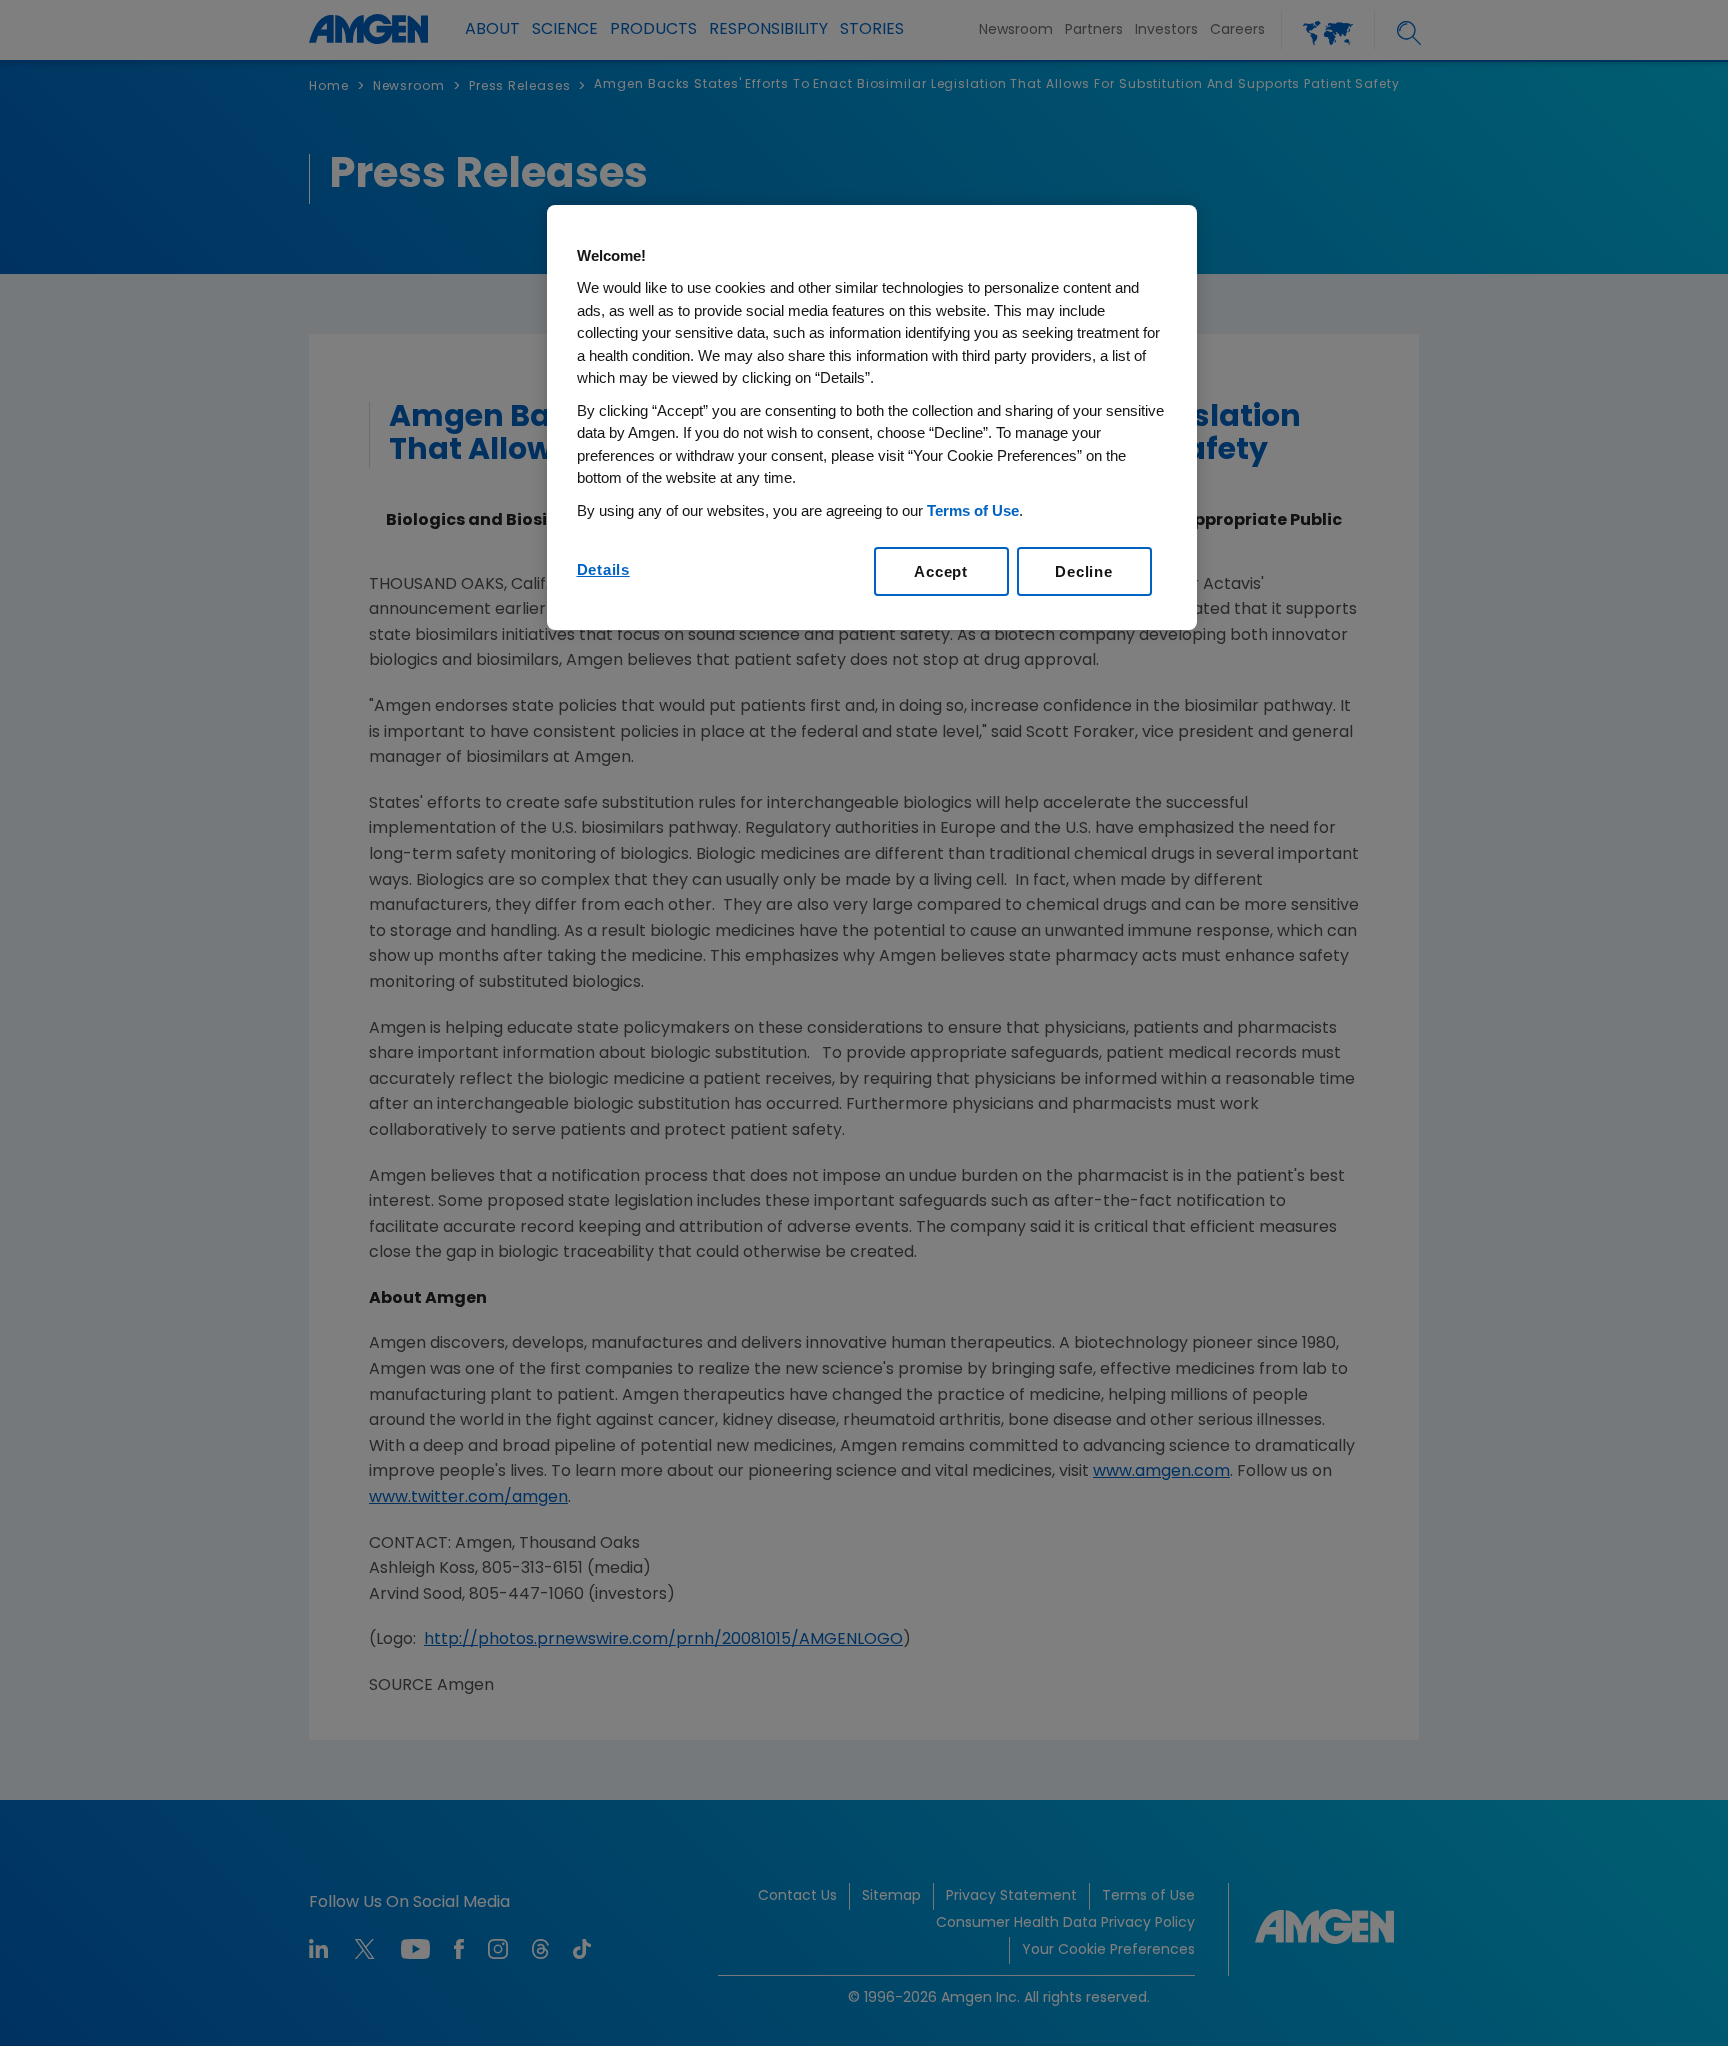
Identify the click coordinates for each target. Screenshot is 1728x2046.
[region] (872, 418)
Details (603, 569)
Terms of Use (973, 510)
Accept (941, 571)
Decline (1083, 571)
